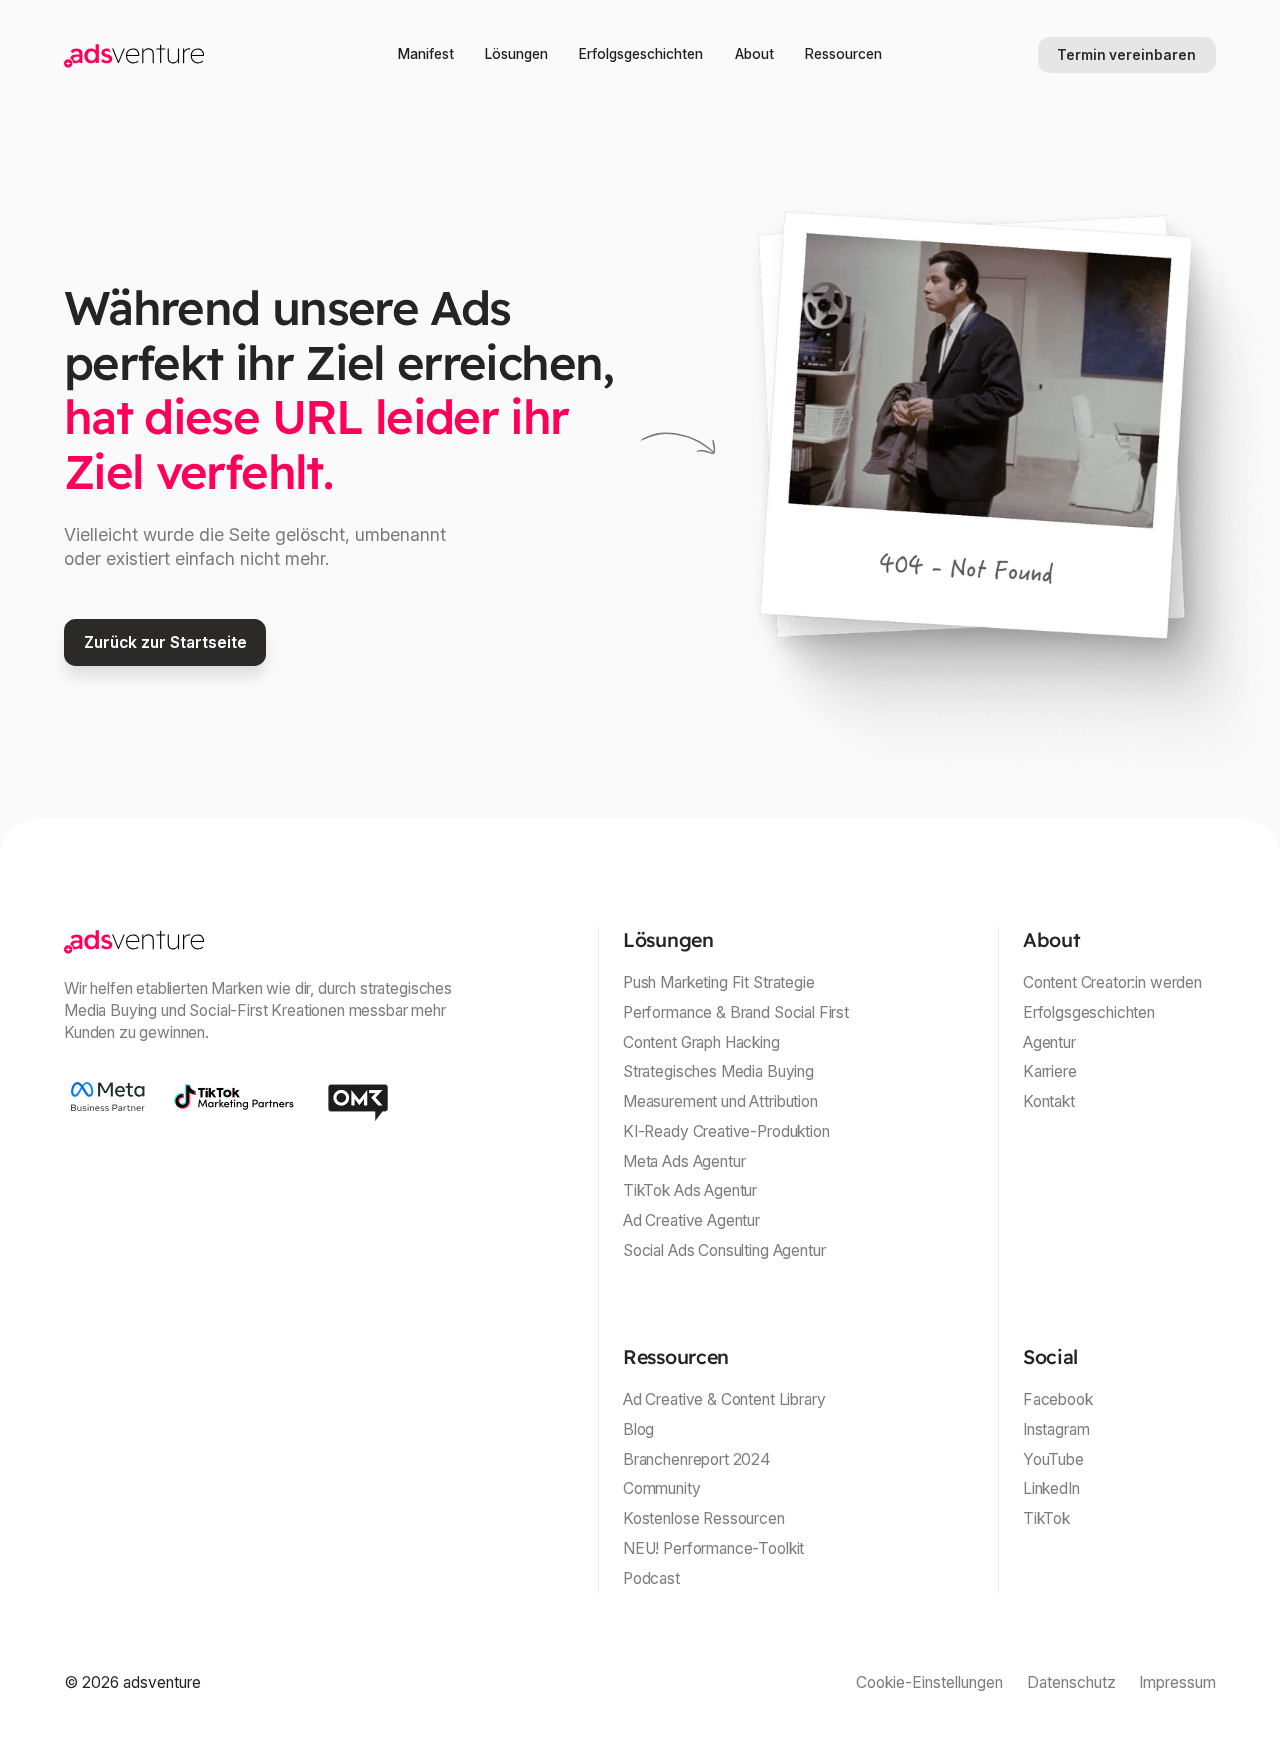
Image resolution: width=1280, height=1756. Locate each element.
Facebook (1058, 1399)
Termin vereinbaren (1126, 55)
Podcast (651, 1578)
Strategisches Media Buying (718, 1071)
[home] (184, 54)
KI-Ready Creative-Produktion (726, 1131)
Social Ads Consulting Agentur (724, 1250)
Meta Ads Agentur (684, 1161)
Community (662, 1488)
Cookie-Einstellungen (929, 1682)
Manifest (426, 54)
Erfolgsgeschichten (641, 54)
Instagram (1056, 1429)
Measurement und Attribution (720, 1101)
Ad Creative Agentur (691, 1220)
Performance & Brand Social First (736, 1012)
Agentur (1049, 1042)
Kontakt (1049, 1101)
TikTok (1046, 1518)
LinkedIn (1051, 1488)
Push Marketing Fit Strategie (719, 982)
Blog (638, 1429)
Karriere (1050, 1071)
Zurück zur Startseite (165, 642)
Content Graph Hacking (701, 1042)
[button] (516, 54)
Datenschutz (1071, 1682)
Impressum (1177, 1682)
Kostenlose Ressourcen (704, 1518)
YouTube (1053, 1459)
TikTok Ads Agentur (690, 1190)
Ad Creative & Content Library (724, 1399)
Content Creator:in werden (1112, 982)
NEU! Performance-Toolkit (713, 1548)
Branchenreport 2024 (697, 1459)
